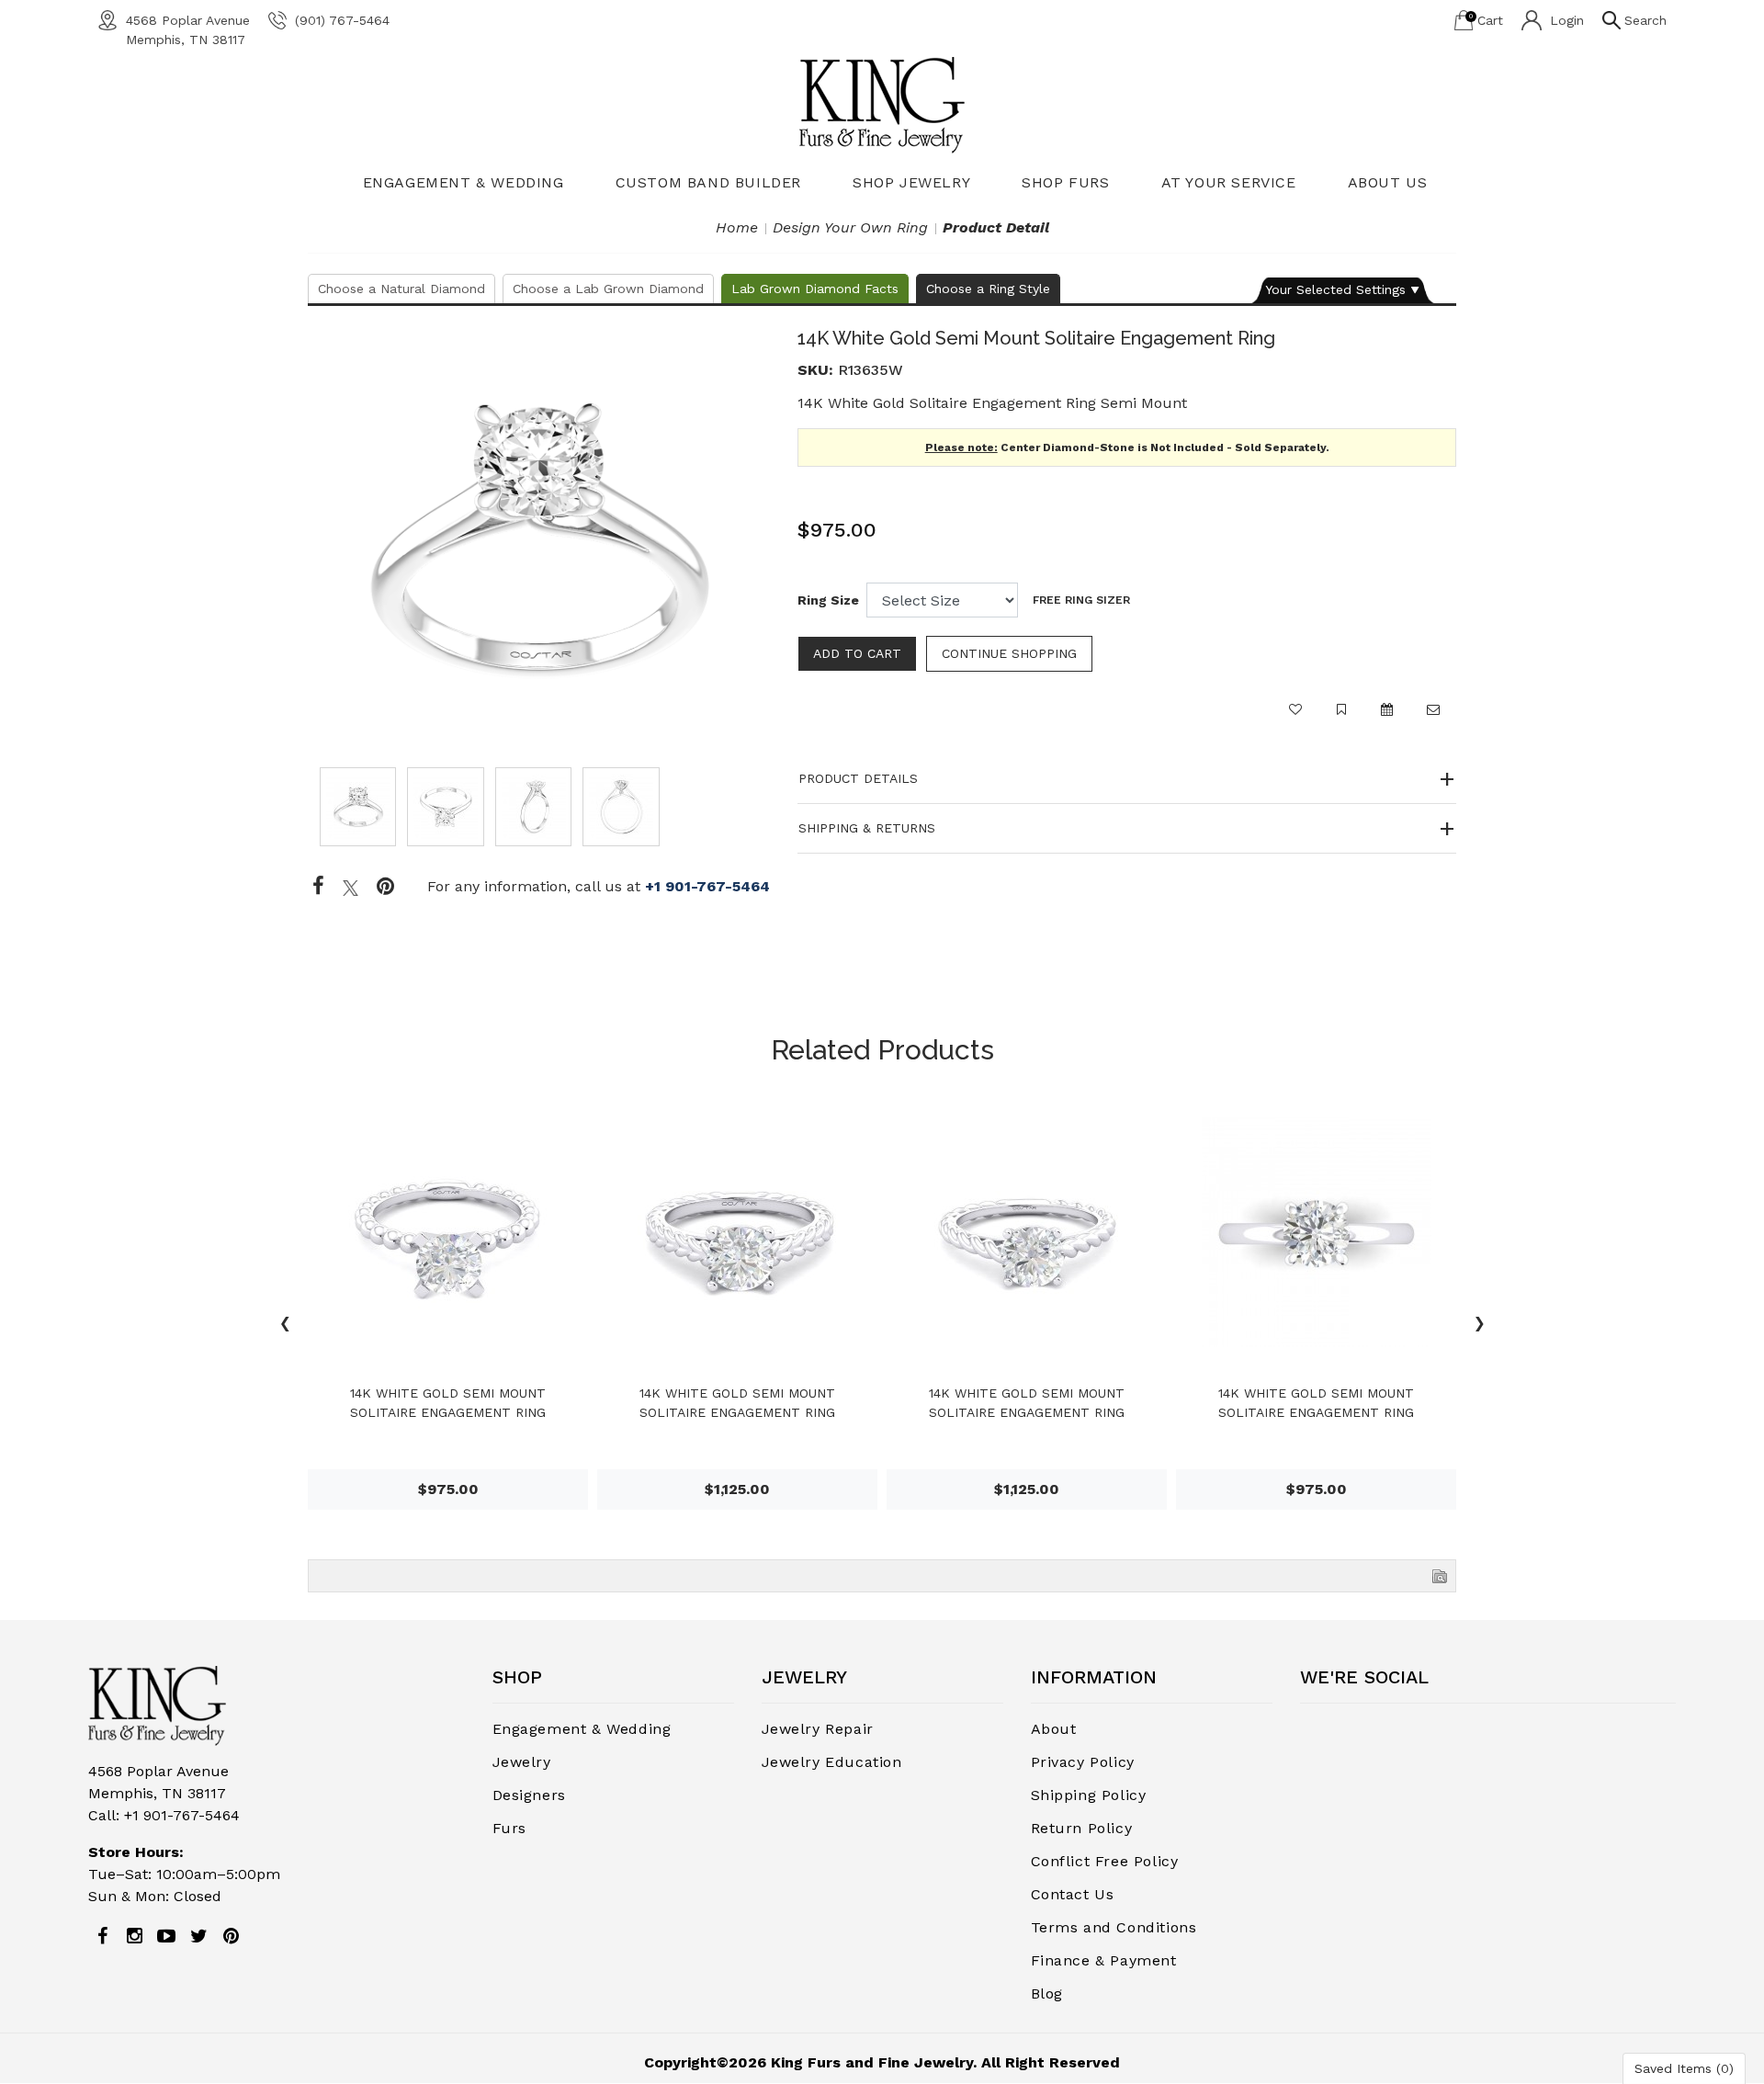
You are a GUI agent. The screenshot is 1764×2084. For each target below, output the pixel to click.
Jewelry (522, 1762)
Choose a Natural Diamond (401, 289)
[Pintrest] (385, 887)
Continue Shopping (1009, 653)
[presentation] (285, 1326)
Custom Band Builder (708, 182)
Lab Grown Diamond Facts (815, 289)
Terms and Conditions (1114, 1927)
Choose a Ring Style (988, 289)
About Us (1388, 182)
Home (737, 227)
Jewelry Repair (818, 1729)
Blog (1047, 1993)
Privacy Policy (1083, 1762)
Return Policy (1082, 1828)
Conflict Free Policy (1105, 1861)
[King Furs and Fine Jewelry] (882, 104)
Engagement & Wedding (464, 182)
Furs (509, 1828)
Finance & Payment (1104, 1960)
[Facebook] (318, 887)
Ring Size (828, 600)
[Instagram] (134, 1936)
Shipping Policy (1089, 1795)
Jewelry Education (832, 1762)
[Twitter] (351, 887)
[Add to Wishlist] (1295, 718)
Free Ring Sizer (1081, 600)
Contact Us (1073, 1894)
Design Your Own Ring (850, 227)
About (1054, 1729)
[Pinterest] (231, 1936)
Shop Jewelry (911, 182)
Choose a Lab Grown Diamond (608, 289)
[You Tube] (166, 1936)
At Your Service (1229, 182)
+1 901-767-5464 (707, 886)
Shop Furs (1065, 182)
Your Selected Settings (1335, 289)
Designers (529, 1795)
